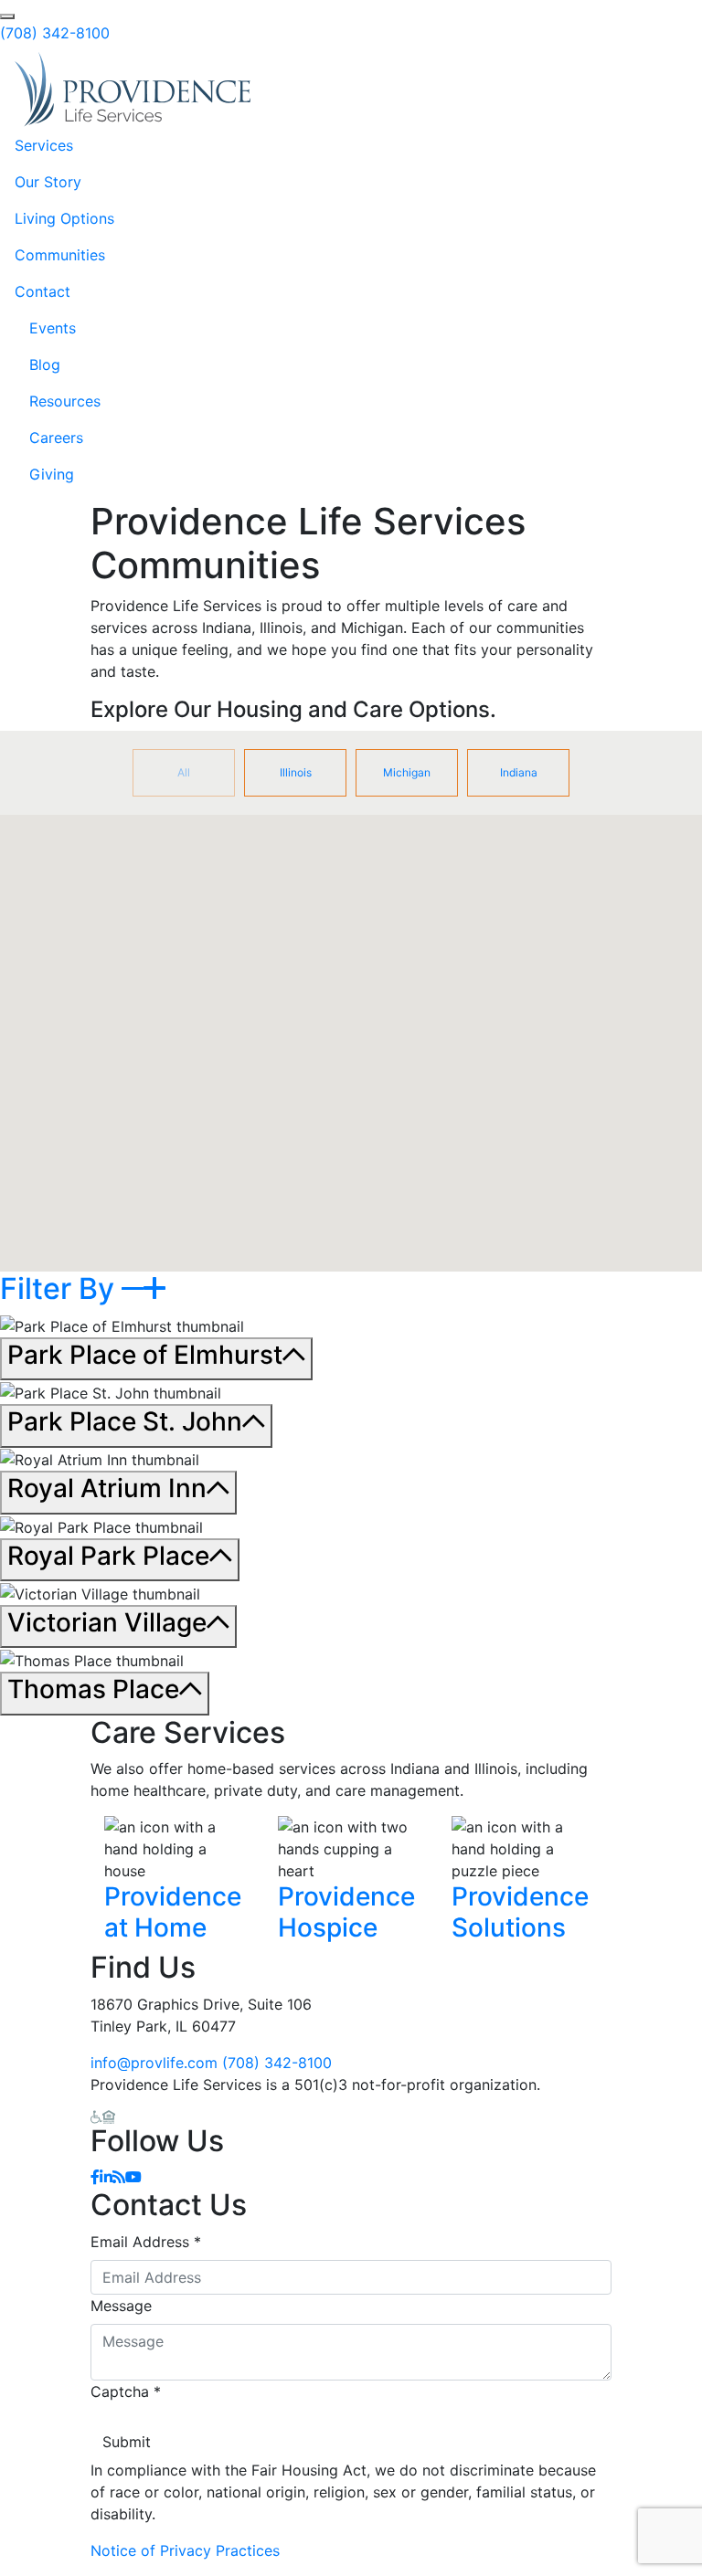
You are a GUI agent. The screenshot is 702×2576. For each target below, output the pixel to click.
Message (121, 2306)
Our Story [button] (48, 182)
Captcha (126, 2391)
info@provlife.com (154, 2063)
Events (53, 328)
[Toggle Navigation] (662, 90)
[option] (184, 773)
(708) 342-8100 (55, 33)
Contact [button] (43, 291)
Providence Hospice (346, 1912)
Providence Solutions (520, 1912)
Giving (52, 474)
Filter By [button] (61, 1288)
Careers (56, 438)
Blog (45, 364)
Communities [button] (60, 255)
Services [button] (44, 145)
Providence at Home (173, 1912)
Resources (65, 401)
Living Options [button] (64, 218)
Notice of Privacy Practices (185, 2550)
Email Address (146, 2242)
